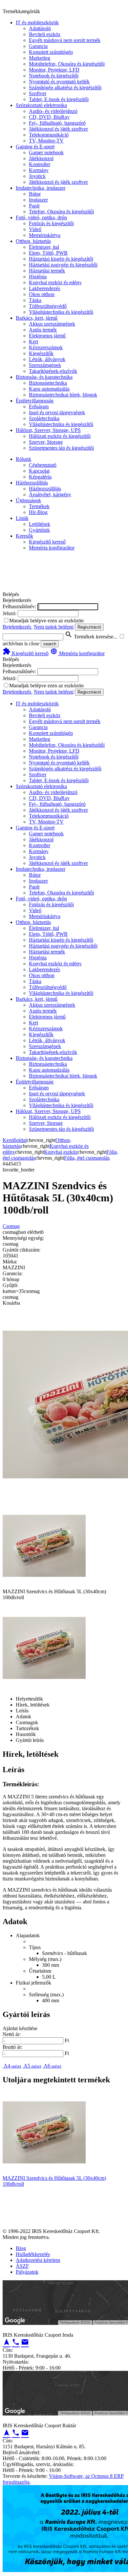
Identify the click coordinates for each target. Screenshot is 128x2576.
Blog (21, 2248)
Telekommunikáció (49, 135)
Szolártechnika (44, 418)
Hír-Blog (38, 512)
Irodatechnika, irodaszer (41, 188)
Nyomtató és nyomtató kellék (59, 82)
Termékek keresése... (91, 637)
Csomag (11, 1226)
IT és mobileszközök (37, 22)
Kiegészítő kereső (47, 542)
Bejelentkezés (18, 627)
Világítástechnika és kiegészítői (61, 312)
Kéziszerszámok (46, 347)
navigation (7, 2342)
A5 (32, 2066)
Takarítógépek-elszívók (53, 371)
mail (25, 2342)
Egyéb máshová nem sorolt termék (65, 40)
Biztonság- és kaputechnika (44, 377)
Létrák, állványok (47, 359)
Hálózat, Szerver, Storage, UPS (48, 430)
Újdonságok (28, 500)
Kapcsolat (39, 471)
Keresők (24, 536)
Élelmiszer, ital (44, 247)
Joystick (37, 176)
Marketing (40, 58)
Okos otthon (42, 294)
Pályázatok (27, 2272)
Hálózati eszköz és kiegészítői (60, 436)
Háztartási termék (47, 271)
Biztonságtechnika (48, 383)
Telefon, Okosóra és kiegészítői (61, 212)
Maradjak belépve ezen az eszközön (46, 621)
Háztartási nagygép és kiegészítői (63, 265)
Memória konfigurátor (52, 548)
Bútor (35, 194)
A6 (52, 2066)
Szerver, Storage (46, 442)
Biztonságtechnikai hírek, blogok (63, 395)
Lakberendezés (44, 288)
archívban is (15, 644)
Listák (22, 518)
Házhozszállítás (32, 483)
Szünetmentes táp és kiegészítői (61, 448)
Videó (35, 229)
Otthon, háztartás (33, 241)
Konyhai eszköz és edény (55, 282)
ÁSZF (22, 2266)
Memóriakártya (45, 235)
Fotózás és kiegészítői (51, 223)
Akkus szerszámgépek (52, 324)
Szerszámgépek (45, 365)
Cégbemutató (43, 465)
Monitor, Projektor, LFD (54, 70)
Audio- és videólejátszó (53, 111)
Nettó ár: (12, 2034)
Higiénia (38, 277)
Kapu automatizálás (49, 389)
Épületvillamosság (35, 401)
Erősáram (39, 407)
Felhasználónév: (19, 606)
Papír (34, 206)
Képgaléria (40, 477)
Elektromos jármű (47, 336)
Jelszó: (10, 613)
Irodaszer (38, 200)
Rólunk (23, 459)
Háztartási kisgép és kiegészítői (61, 259)
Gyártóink (39, 530)
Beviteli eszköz (45, 34)
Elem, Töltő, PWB (48, 253)
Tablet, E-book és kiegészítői (59, 99)
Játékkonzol (41, 158)
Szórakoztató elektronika (41, 105)
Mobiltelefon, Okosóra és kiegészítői (67, 64)
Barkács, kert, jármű (37, 318)
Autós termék (43, 330)
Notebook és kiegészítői (54, 76)
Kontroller (40, 164)
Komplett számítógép (51, 52)
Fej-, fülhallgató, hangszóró (57, 123)
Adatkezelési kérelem (38, 2260)
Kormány (39, 170)
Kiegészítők (41, 353)
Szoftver (38, 93)
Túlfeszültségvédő (48, 306)
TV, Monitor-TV (46, 141)
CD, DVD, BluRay (49, 117)
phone (16, 2342)
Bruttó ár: (12, 2047)
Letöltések (40, 524)
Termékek (39, 506)
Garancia (38, 46)
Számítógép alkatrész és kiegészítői (65, 87)
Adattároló (40, 28)
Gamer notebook (46, 152)
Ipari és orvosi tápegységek (57, 412)
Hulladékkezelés (33, 2254)
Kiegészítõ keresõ (26, 653)
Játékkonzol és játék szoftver (58, 129)
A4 (12, 2066)
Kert (33, 342)
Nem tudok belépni (54, 627)
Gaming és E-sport (35, 147)
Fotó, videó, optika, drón (41, 217)
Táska (35, 300)
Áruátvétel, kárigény (50, 494)
